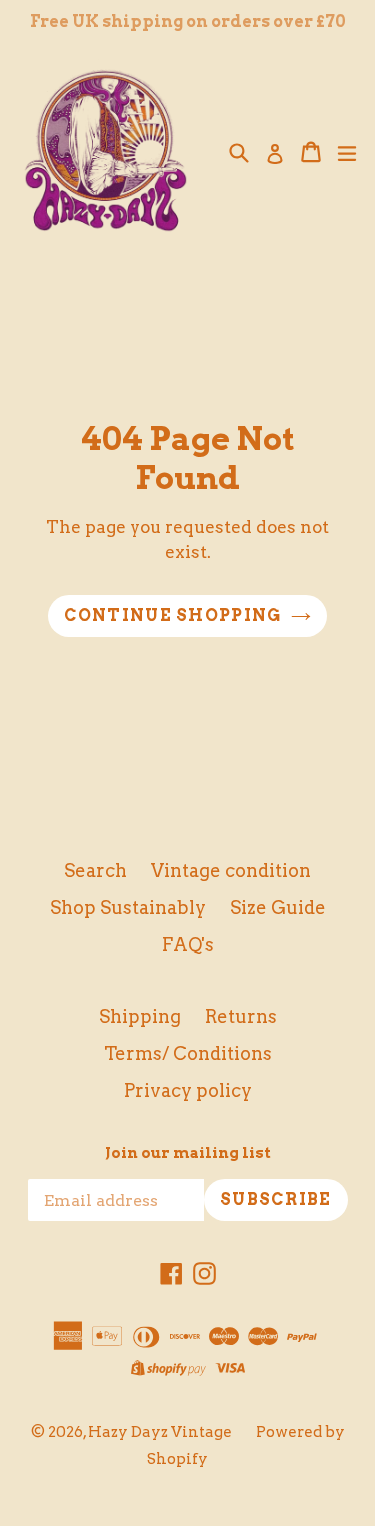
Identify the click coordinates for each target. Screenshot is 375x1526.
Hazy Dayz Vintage (160, 1432)
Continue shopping (173, 615)
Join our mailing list (188, 1153)
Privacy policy (188, 1090)
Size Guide (278, 907)
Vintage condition (231, 870)
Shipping (140, 1016)
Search (95, 870)
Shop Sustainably (128, 907)
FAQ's (188, 944)
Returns (241, 1016)
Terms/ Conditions (188, 1053)
